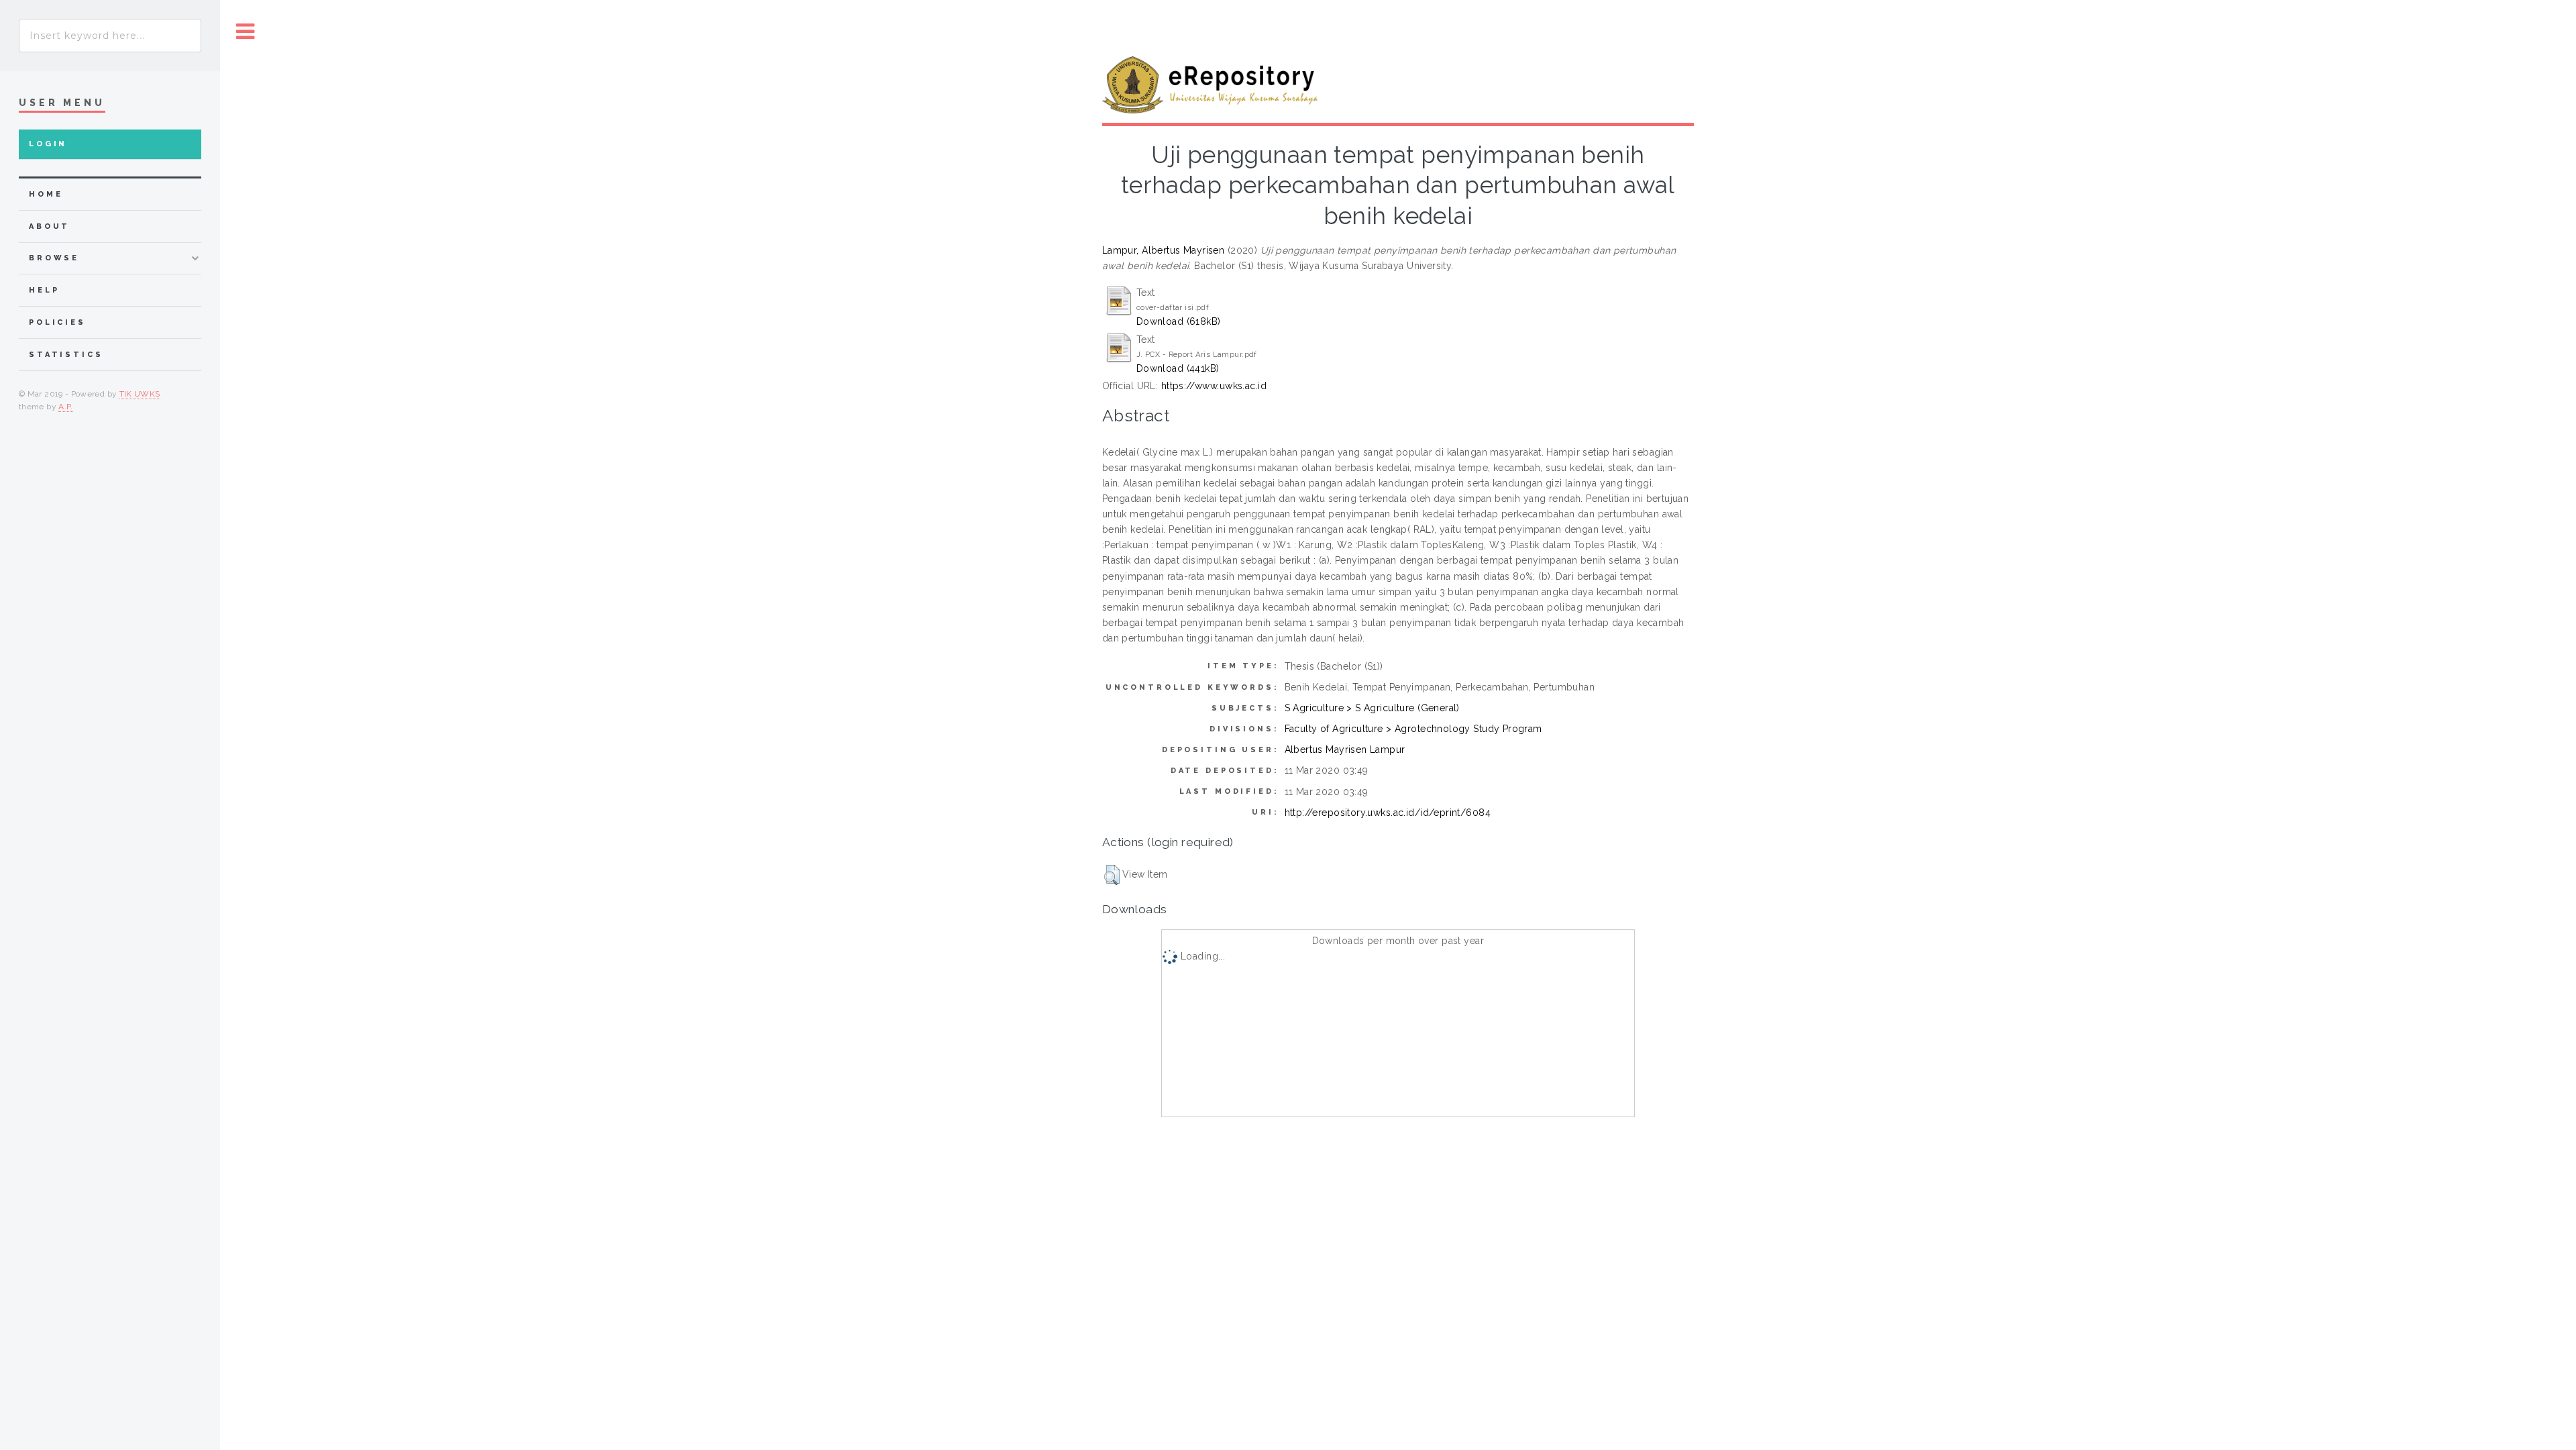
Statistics (66, 355)
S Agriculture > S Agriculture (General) (1372, 708)
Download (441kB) (1178, 368)
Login (48, 144)
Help (44, 290)
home (46, 194)
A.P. (65, 407)
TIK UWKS (140, 394)
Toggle (246, 32)
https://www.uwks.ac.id (1214, 386)
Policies (57, 322)
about (49, 226)
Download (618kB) (1179, 321)
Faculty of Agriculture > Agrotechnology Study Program (1413, 729)
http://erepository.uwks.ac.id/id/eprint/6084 (1388, 813)
